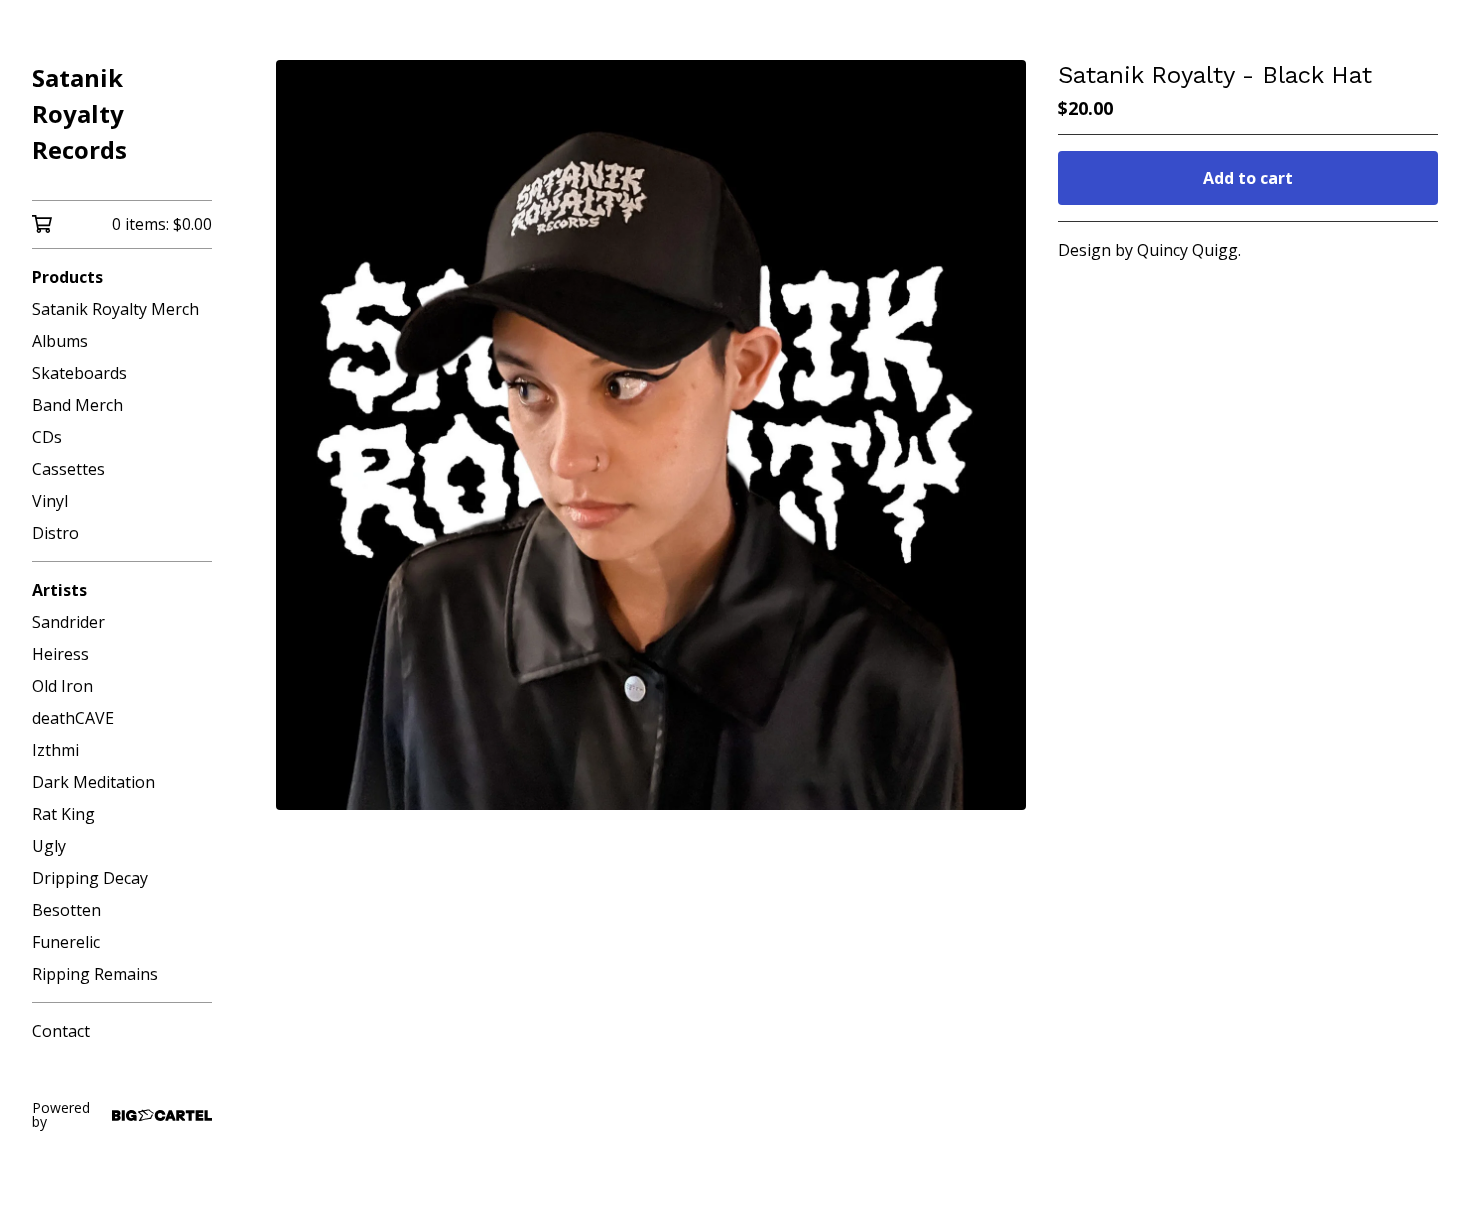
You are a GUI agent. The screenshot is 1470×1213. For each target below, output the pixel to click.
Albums (60, 341)
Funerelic (66, 942)
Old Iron (62, 686)
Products (67, 277)
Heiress (60, 654)
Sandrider (68, 622)
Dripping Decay (90, 878)
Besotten (66, 910)
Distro (55, 533)
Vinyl (50, 501)
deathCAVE (73, 718)
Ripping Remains (95, 974)
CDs (47, 437)
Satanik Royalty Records (79, 113)
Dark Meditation (93, 782)
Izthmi (55, 750)
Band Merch (77, 405)
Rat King (63, 814)
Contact (61, 1031)
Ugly (49, 846)
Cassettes (68, 469)
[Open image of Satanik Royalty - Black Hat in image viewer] (651, 435)
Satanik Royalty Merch (115, 309)
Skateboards (79, 373)
